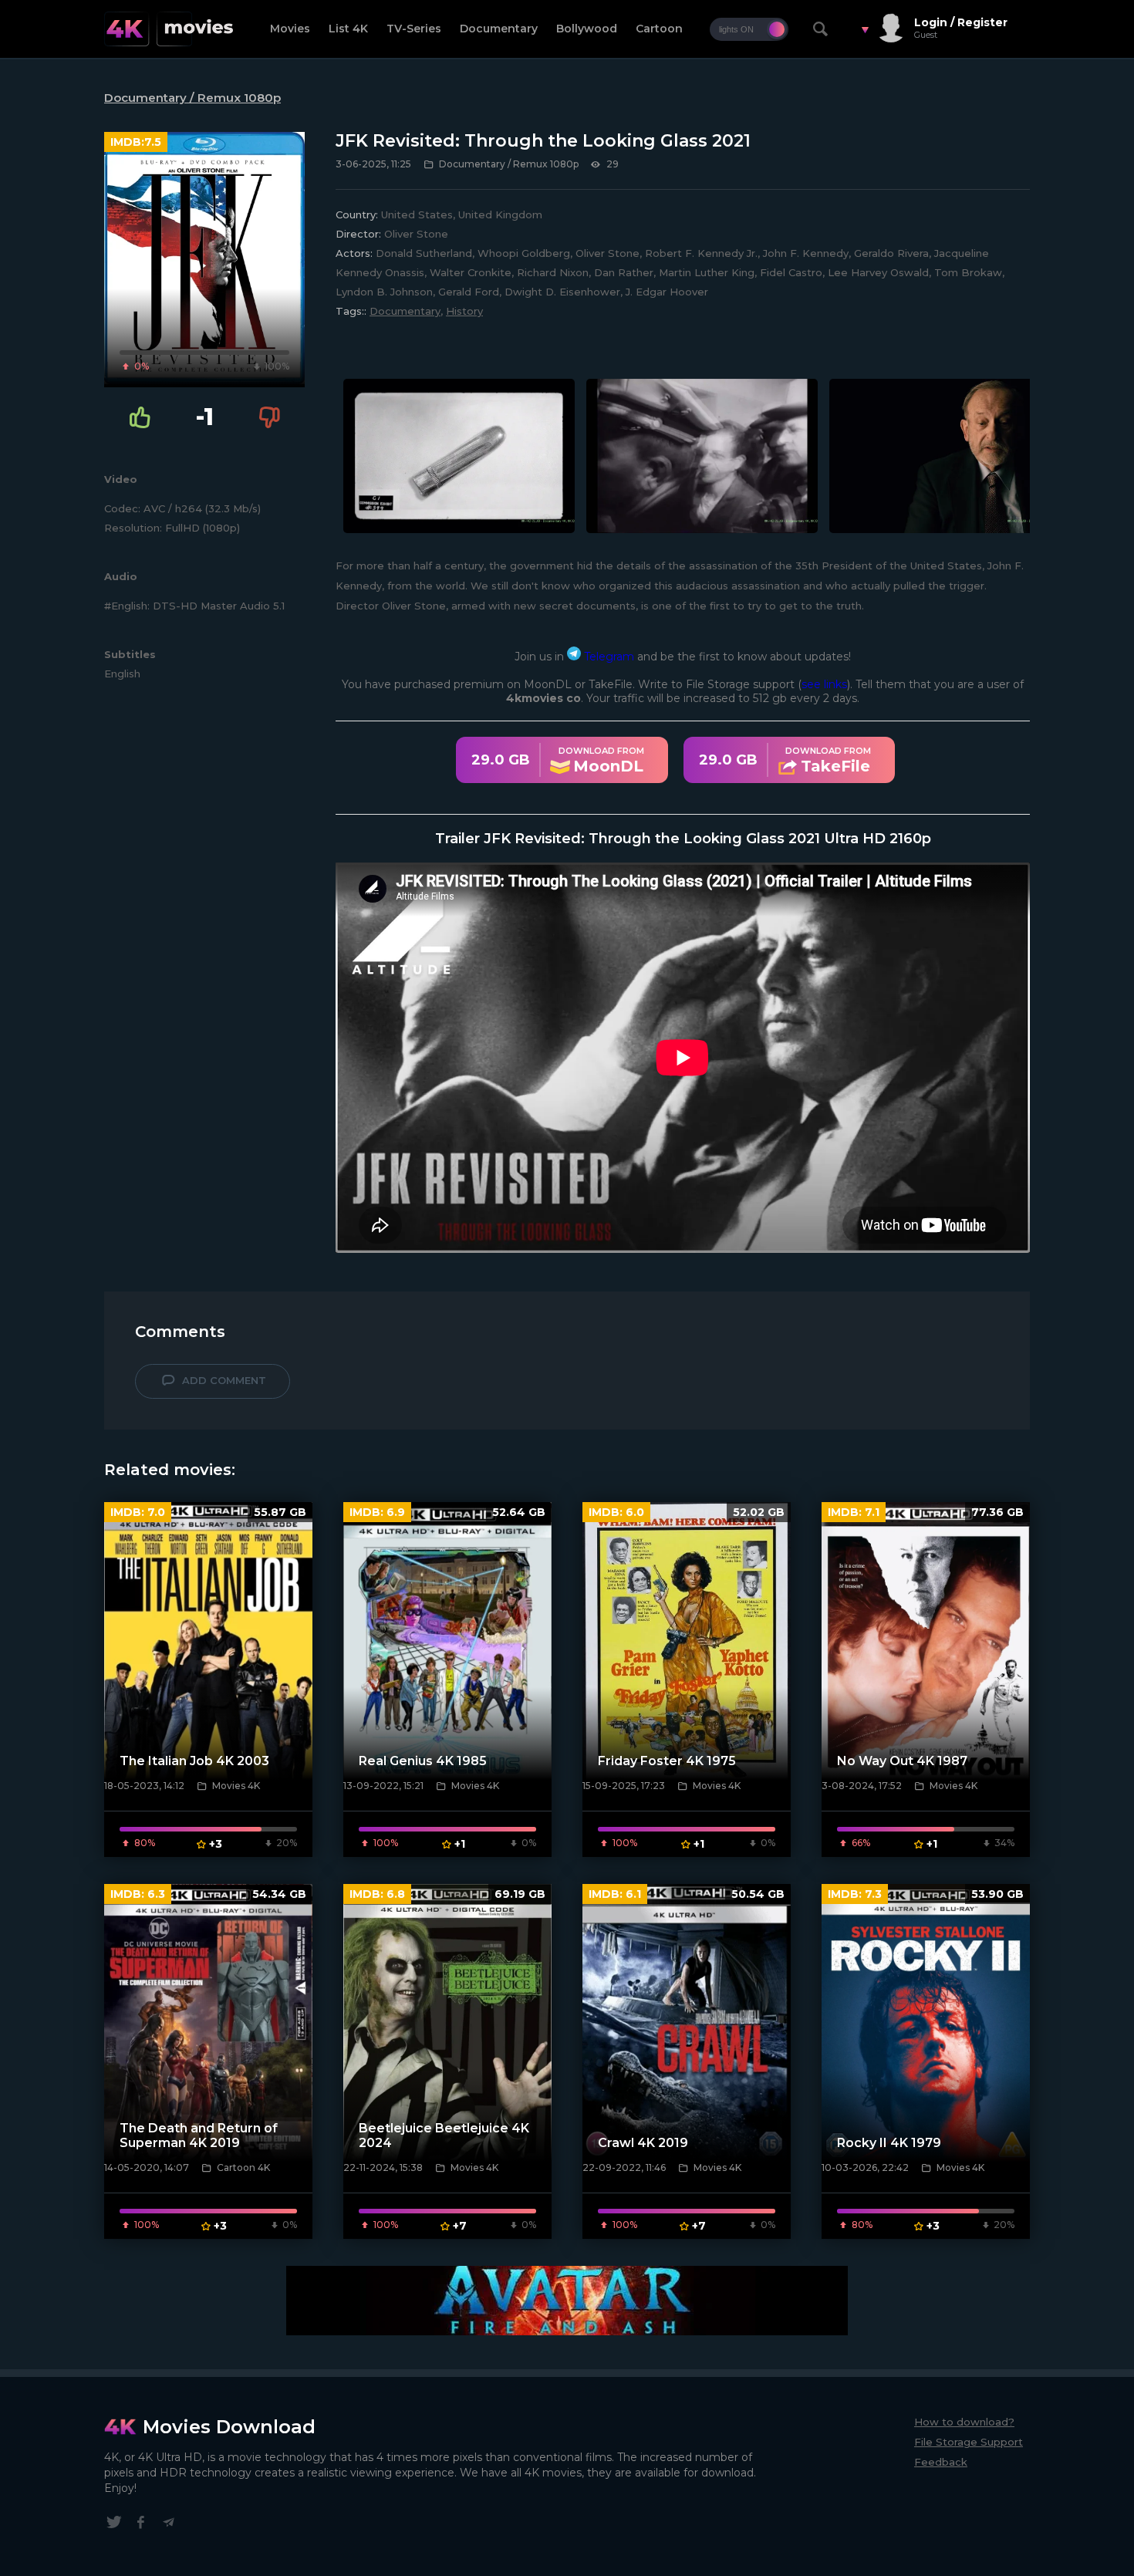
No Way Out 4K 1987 (902, 1761)
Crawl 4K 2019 (643, 2143)
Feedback (941, 2462)
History (464, 311)
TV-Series (414, 29)
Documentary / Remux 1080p (192, 98)
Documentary (499, 29)
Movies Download (229, 2427)
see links (824, 684)
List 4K (348, 29)
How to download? (964, 2422)
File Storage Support (969, 2442)
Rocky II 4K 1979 (889, 2143)
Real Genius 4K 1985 (423, 1761)
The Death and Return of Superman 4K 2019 (199, 2135)
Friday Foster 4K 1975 (667, 1761)
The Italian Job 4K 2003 (194, 1761)
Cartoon (659, 29)
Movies (290, 29)
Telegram (607, 657)
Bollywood (587, 29)
